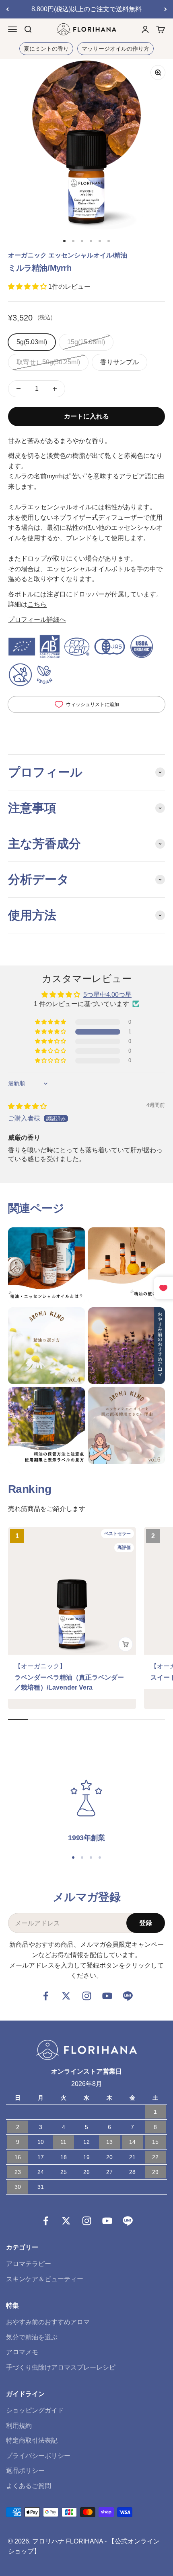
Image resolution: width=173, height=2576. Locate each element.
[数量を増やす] (55, 389)
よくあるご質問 (29, 2486)
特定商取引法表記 (32, 2440)
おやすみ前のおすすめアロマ (48, 2322)
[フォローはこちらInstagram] (87, 1996)
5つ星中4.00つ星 (107, 995)
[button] (28, 287)
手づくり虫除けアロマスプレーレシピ (61, 2367)
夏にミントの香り (46, 49)
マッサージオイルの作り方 (115, 49)
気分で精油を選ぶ (32, 2337)
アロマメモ (22, 2352)
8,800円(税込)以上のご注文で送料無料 (86, 9)
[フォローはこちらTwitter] (66, 1996)
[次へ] (166, 9)
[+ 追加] (126, 1644)
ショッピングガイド (35, 2410)
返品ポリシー (25, 2471)
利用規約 (19, 2426)
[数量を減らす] (19, 389)
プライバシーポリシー (38, 2456)
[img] (27, 1106)
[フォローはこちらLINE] (128, 1996)
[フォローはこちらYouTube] (107, 1996)
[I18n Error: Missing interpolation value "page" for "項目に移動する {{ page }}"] (64, 241)
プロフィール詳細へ (37, 620)
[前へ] (7, 9)
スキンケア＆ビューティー (45, 2279)
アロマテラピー (29, 2264)
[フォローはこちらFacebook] (46, 1996)
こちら (37, 604)
